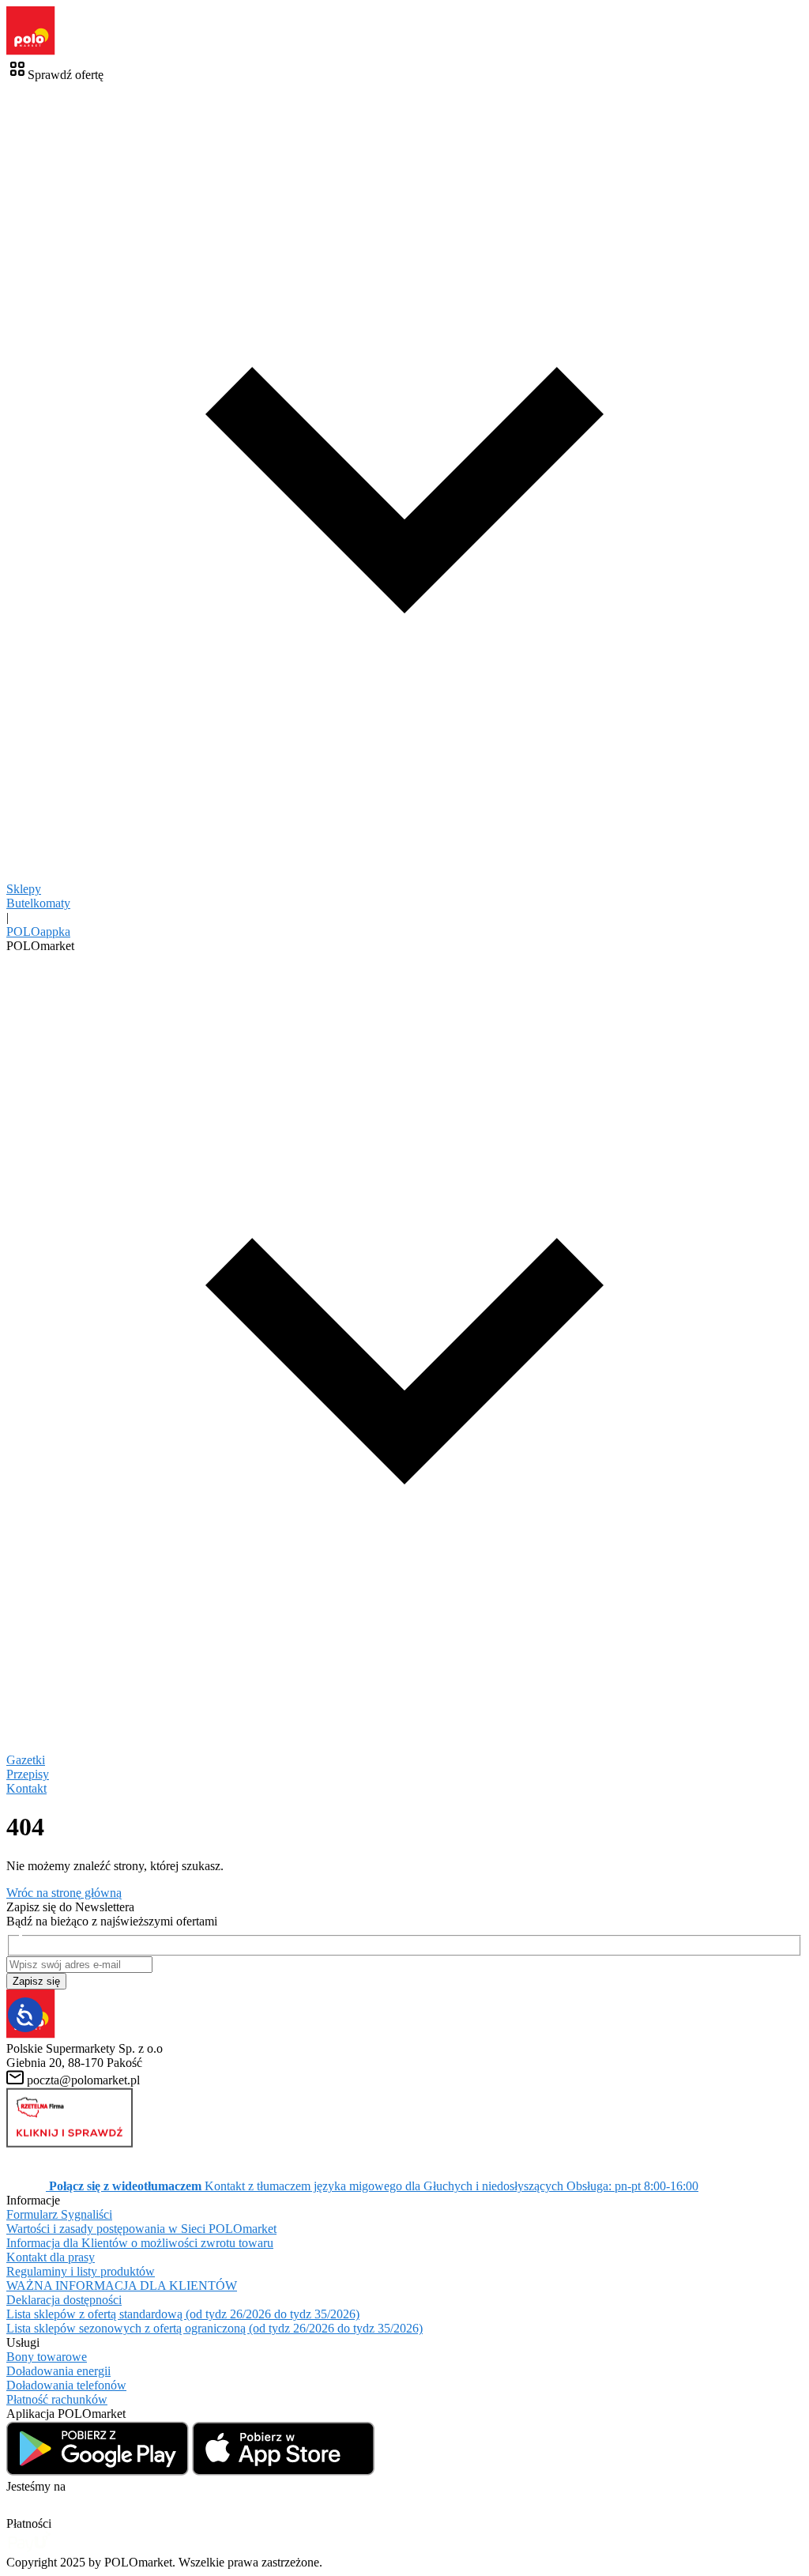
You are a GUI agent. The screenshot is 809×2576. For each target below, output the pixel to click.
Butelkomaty (38, 903)
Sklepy (24, 889)
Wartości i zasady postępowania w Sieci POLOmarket (141, 2229)
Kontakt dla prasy (51, 2257)
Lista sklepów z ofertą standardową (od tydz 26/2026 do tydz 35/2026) (183, 2314)
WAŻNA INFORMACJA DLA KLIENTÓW (122, 2286)
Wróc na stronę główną (64, 1893)
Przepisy (28, 1774)
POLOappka (38, 932)
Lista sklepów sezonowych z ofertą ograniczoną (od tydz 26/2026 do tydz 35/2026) (214, 2328)
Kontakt (26, 1788)
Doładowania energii (58, 2371)
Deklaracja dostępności (64, 2300)
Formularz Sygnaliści (59, 2214)
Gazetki (26, 1760)
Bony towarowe (47, 2357)
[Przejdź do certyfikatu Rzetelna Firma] (70, 2143)
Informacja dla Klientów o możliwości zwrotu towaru (140, 2243)
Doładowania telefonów (66, 2385)
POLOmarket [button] (40, 946)
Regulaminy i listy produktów (81, 2271)
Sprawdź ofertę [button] (66, 75)
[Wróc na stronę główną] (31, 51)
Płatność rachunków (57, 2399)
